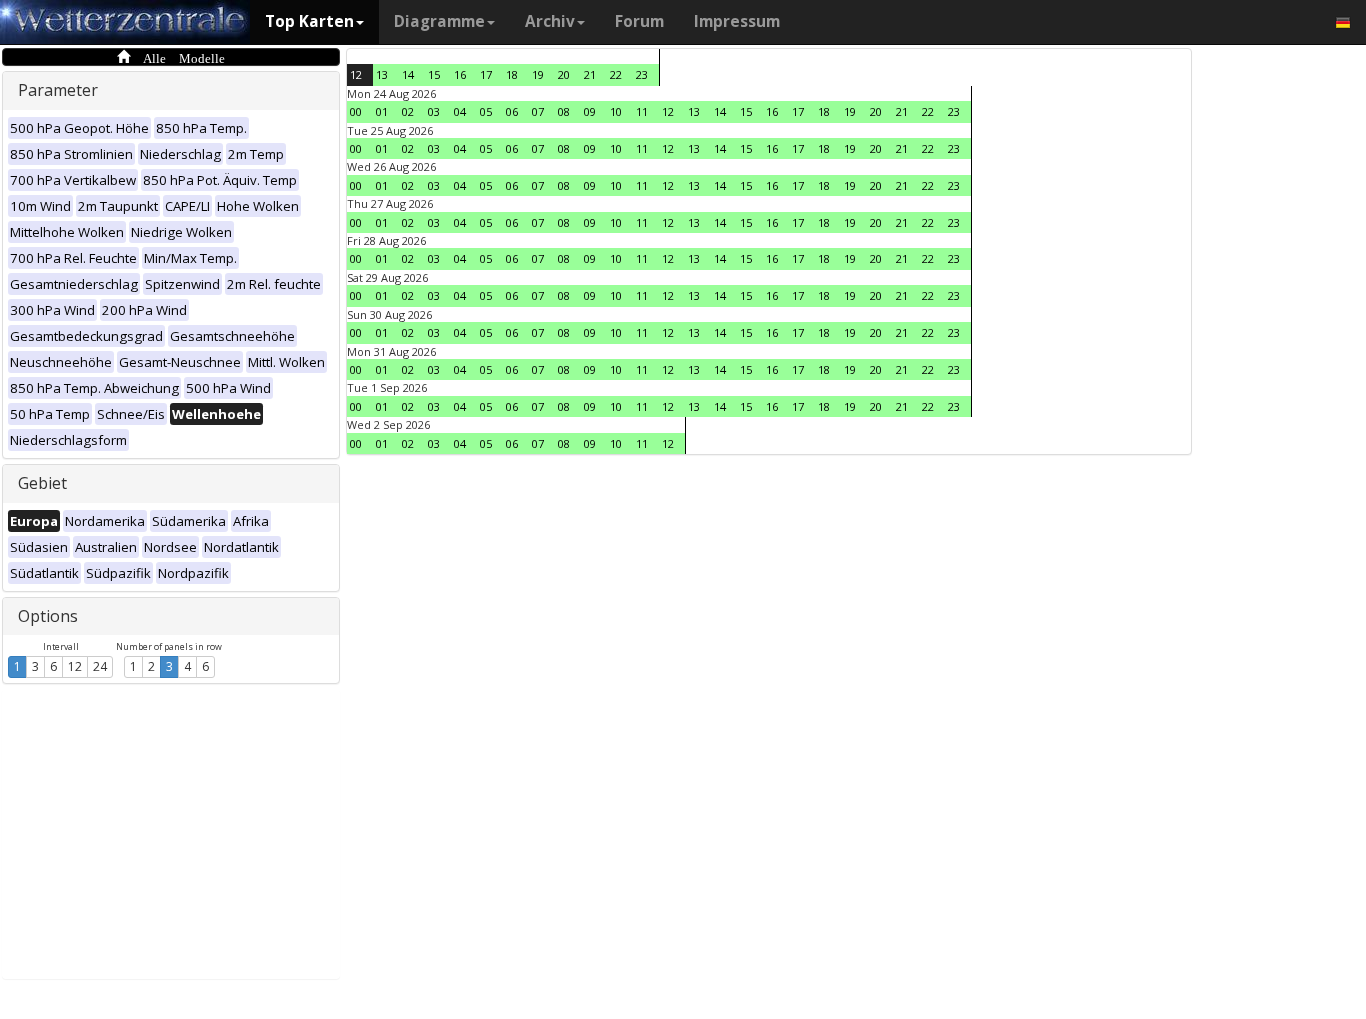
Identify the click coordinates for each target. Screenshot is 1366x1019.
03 (434, 111)
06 (512, 111)
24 (100, 666)
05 (486, 111)
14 (408, 74)
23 (642, 74)
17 (486, 74)
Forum (639, 21)
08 (564, 111)
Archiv (550, 21)
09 (590, 111)
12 (75, 666)
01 (382, 111)
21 (590, 74)
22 (616, 74)
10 (616, 111)
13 (382, 74)
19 (538, 74)
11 (642, 111)
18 (512, 74)
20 (564, 74)
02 (408, 111)
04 (460, 111)
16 (460, 74)
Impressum (737, 21)
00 (356, 111)
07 (538, 111)
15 (434, 74)
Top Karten (309, 21)
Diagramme (439, 21)
